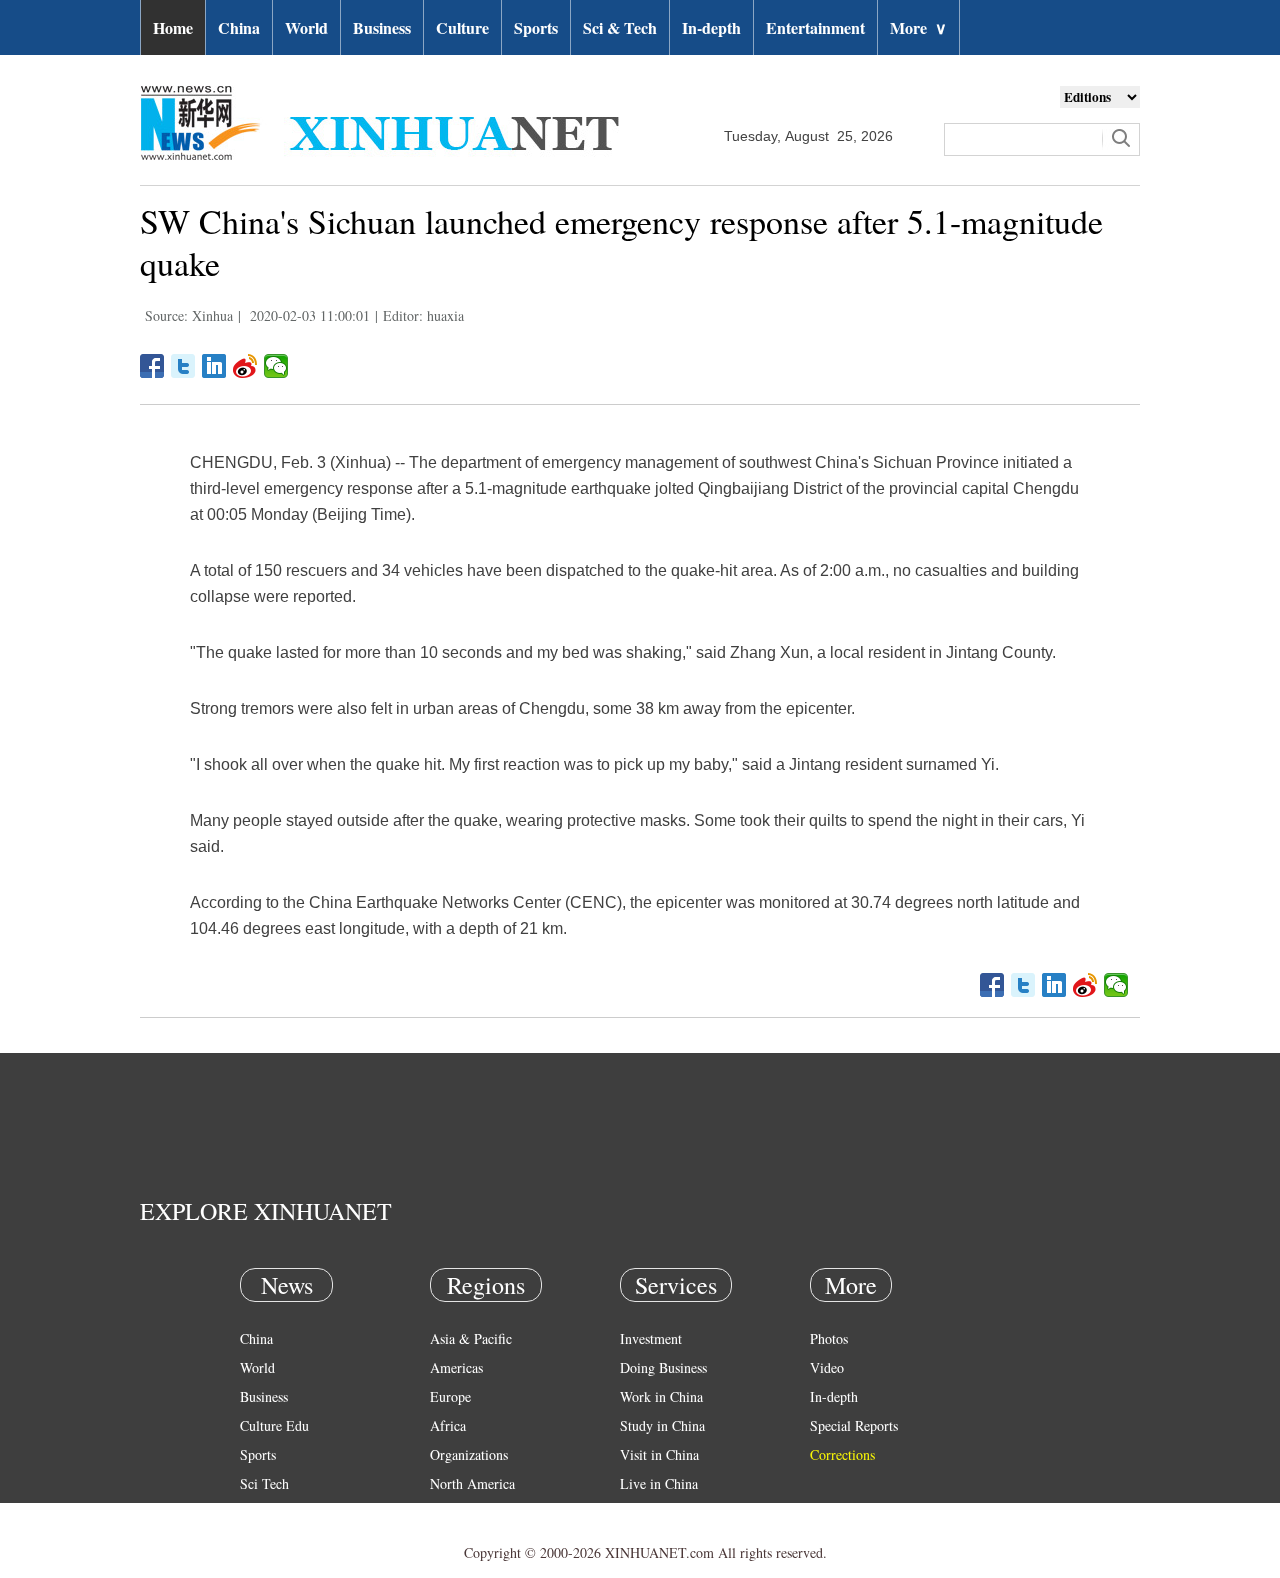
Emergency (652, 1512)
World (306, 27)
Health (258, 1512)
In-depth (711, 27)
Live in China (659, 1483)
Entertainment (815, 27)
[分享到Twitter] (183, 366)
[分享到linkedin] (214, 366)
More (918, 27)
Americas (456, 1367)
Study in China (662, 1425)
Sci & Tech (620, 27)
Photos (829, 1338)
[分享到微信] (276, 366)
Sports (536, 27)
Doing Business (663, 1367)
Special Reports (854, 1425)
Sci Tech (264, 1483)
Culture (462, 27)
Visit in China (659, 1454)
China (239, 27)
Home (173, 27)
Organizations (469, 1454)
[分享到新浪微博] (245, 366)
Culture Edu (274, 1425)
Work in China (661, 1396)
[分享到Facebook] (152, 366)
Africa (448, 1425)
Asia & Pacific (471, 1338)
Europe (450, 1396)
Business (382, 27)
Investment (651, 1338)
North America (472, 1483)
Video (827, 1367)
